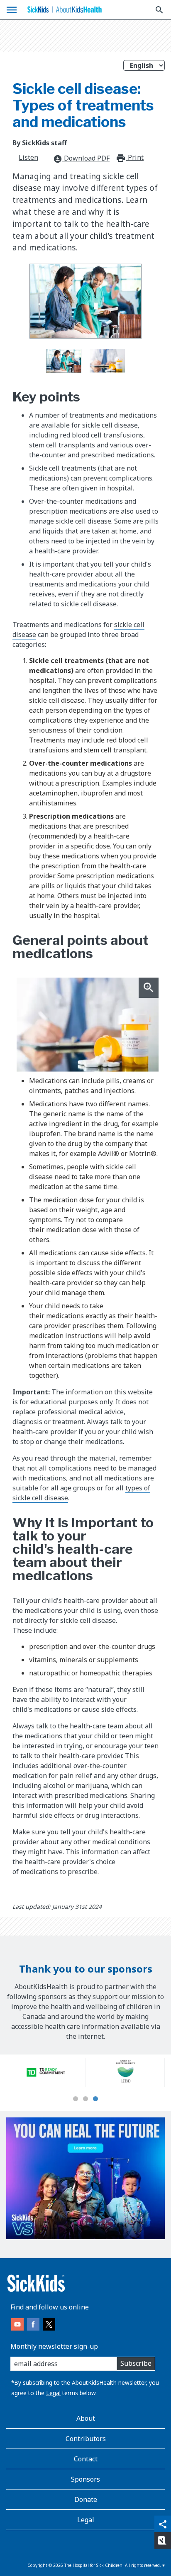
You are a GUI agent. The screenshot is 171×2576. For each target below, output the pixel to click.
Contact (86, 2459)
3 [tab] (95, 2099)
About (86, 2418)
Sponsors (85, 2479)
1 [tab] (76, 2099)
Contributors (86, 2439)
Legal (53, 2393)
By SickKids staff (40, 143)
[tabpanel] (46, 2072)
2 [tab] (85, 2099)
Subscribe (136, 2363)
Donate (86, 2499)
